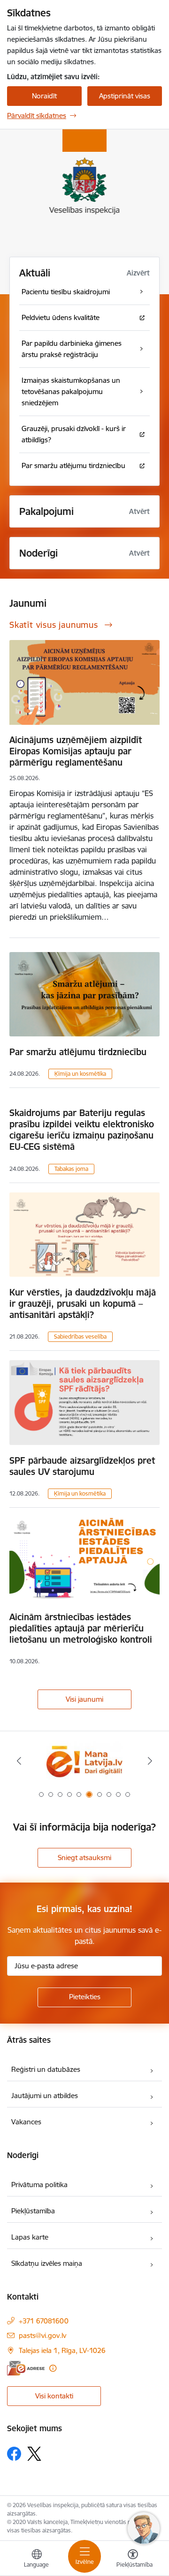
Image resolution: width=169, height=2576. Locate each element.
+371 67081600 (44, 2321)
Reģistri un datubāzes (46, 2069)
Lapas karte (30, 2237)
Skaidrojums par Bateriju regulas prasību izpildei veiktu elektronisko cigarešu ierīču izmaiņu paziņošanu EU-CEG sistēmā (82, 1130)
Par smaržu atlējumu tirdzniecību (78, 1052)
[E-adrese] (26, 2368)
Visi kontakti (54, 2396)
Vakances (26, 2122)
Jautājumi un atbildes (45, 2096)
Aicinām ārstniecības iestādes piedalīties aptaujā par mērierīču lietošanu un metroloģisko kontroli (81, 1628)
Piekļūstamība (33, 2211)
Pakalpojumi (46, 511)
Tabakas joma (71, 1169)
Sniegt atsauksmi (84, 1858)
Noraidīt (44, 96)
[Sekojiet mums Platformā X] (34, 2454)
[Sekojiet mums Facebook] (14, 2454)
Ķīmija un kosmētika (80, 1074)
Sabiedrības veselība (80, 1336)
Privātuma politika (39, 2185)
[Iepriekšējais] (19, 1761)
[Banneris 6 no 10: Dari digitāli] (84, 1761)
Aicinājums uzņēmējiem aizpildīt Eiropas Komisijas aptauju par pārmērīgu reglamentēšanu (76, 751)
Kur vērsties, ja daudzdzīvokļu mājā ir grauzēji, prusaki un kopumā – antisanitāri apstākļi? (83, 1303)
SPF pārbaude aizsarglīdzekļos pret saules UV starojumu (82, 1466)
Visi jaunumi (84, 1699)
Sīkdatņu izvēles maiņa (47, 2263)
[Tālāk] (150, 1761)
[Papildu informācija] (53, 2368)
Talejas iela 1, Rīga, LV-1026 (62, 2350)
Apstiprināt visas (125, 96)
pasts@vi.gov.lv (42, 2335)
